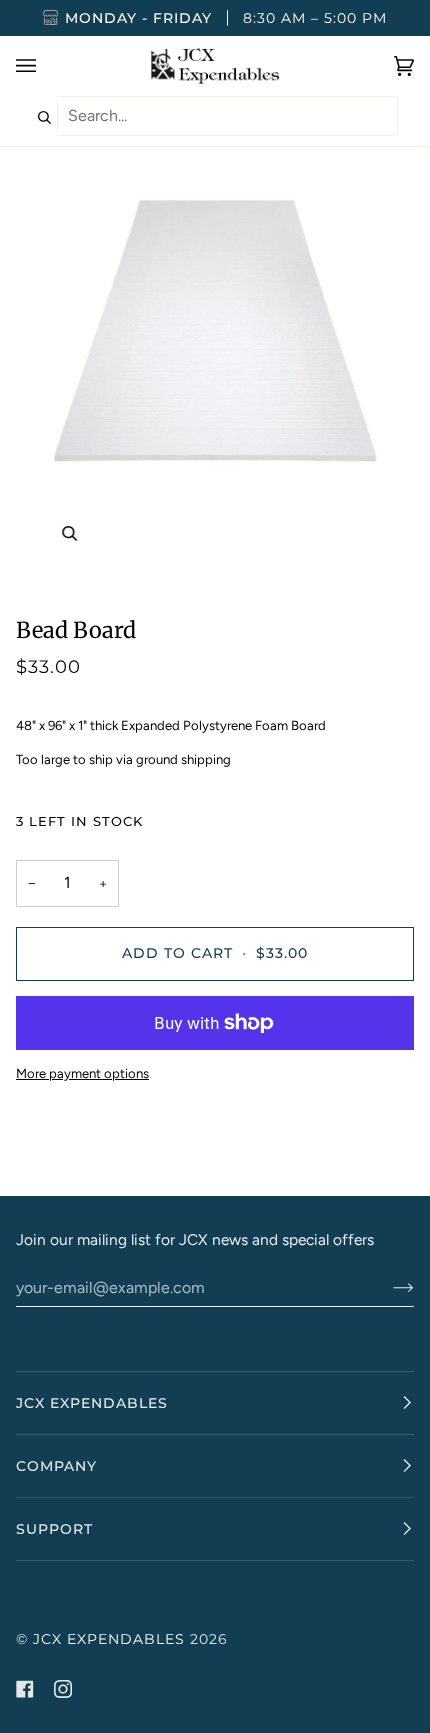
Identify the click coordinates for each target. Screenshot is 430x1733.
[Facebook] (25, 1689)
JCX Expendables (109, 1639)
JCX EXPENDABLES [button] (92, 1403)
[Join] (387, 1287)
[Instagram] (63, 1689)
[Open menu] (46, 66)
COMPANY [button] (56, 1466)
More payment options (82, 1073)
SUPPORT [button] (54, 1529)
